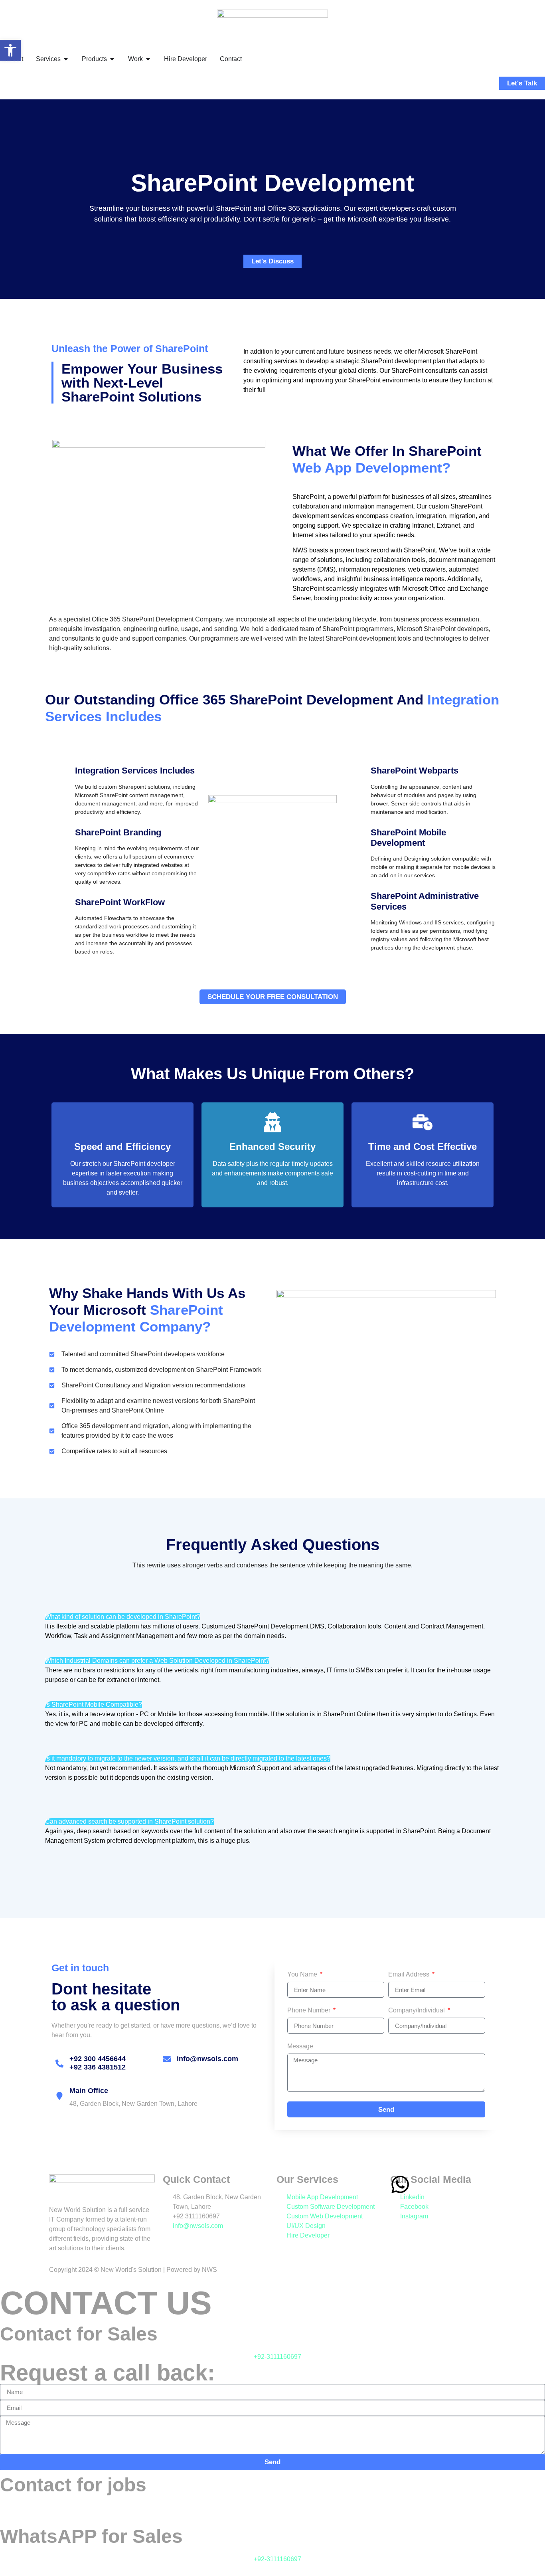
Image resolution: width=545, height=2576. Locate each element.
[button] (10, 50)
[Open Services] (66, 59)
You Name (303, 1975)
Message (300, 2046)
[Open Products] (112, 59)
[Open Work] (148, 59)
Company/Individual (417, 2010)
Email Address (410, 1975)
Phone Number (310, 2010)
